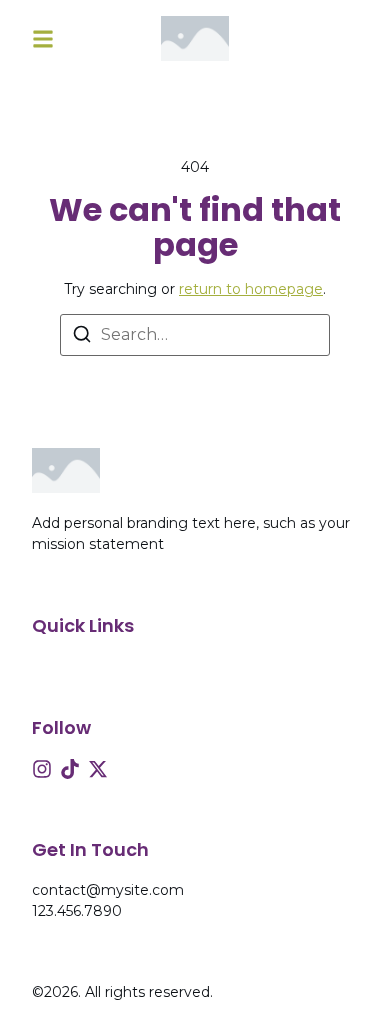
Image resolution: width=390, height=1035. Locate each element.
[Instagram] (42, 769)
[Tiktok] (70, 769)
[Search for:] (195, 335)
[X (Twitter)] (98, 769)
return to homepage (251, 289)
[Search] (82, 337)
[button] (43, 38)
